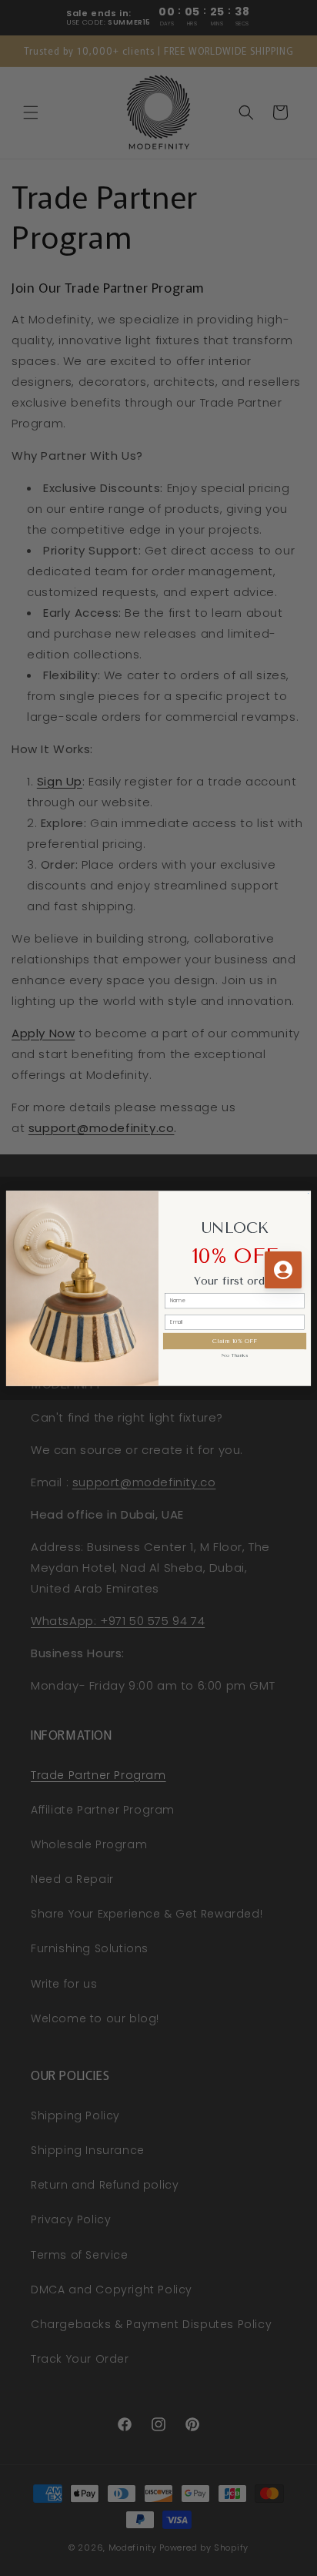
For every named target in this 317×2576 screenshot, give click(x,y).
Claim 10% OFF (234, 1340)
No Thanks (234, 1355)
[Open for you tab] (283, 1270)
